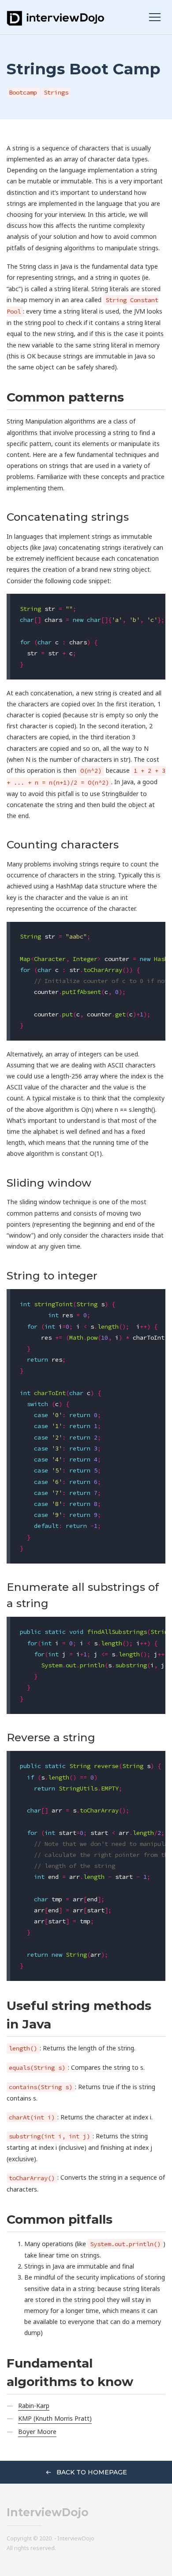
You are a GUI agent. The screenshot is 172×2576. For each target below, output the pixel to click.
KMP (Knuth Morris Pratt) (55, 2418)
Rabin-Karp (34, 2406)
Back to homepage (91, 2472)
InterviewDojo (48, 2512)
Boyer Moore (37, 2432)
